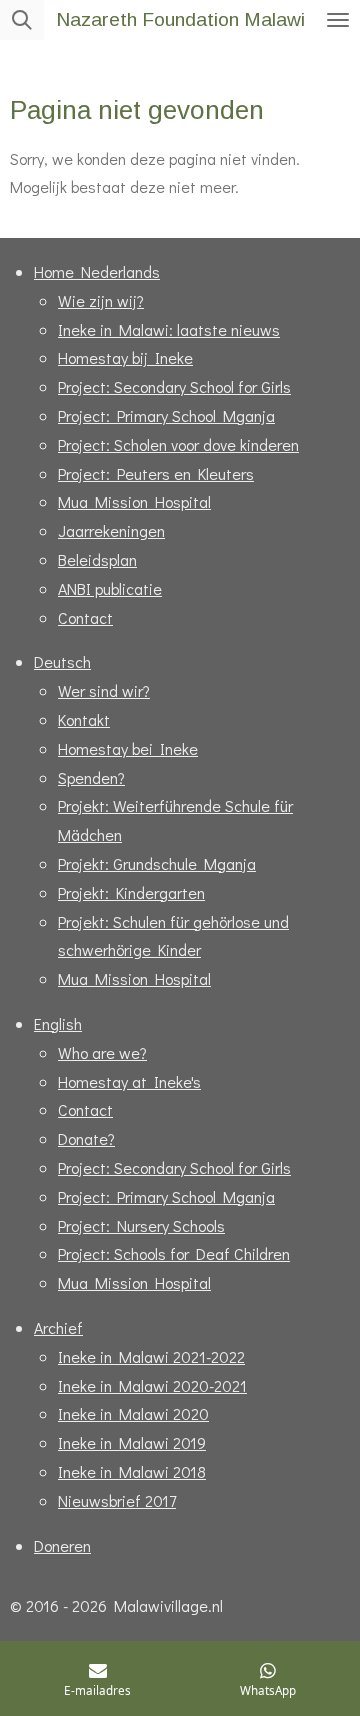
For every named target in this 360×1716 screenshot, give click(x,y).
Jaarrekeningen (111, 530)
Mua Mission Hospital (134, 501)
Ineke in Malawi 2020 (133, 1413)
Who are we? (102, 1052)
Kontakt (84, 719)
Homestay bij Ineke (125, 357)
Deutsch (62, 661)
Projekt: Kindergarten (131, 892)
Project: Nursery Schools (141, 1225)
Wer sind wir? (104, 690)
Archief (58, 1327)
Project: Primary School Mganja (166, 415)
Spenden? (91, 777)
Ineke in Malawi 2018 (132, 1471)
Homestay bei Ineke (128, 748)
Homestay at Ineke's (129, 1081)
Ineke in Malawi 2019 (132, 1442)
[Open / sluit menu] (338, 20)
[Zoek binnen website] (22, 20)
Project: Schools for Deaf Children (174, 1253)
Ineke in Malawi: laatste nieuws (169, 329)
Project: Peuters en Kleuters (156, 473)
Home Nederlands (97, 271)
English (58, 1023)
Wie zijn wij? (101, 300)
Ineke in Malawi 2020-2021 (152, 1385)
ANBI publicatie (110, 588)
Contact (85, 617)
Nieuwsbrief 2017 (117, 1500)
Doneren (62, 1545)
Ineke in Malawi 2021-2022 (151, 1356)
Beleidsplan (97, 559)
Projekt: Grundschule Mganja (157, 863)
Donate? (86, 1138)
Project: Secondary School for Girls (174, 386)
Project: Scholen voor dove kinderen (178, 444)
